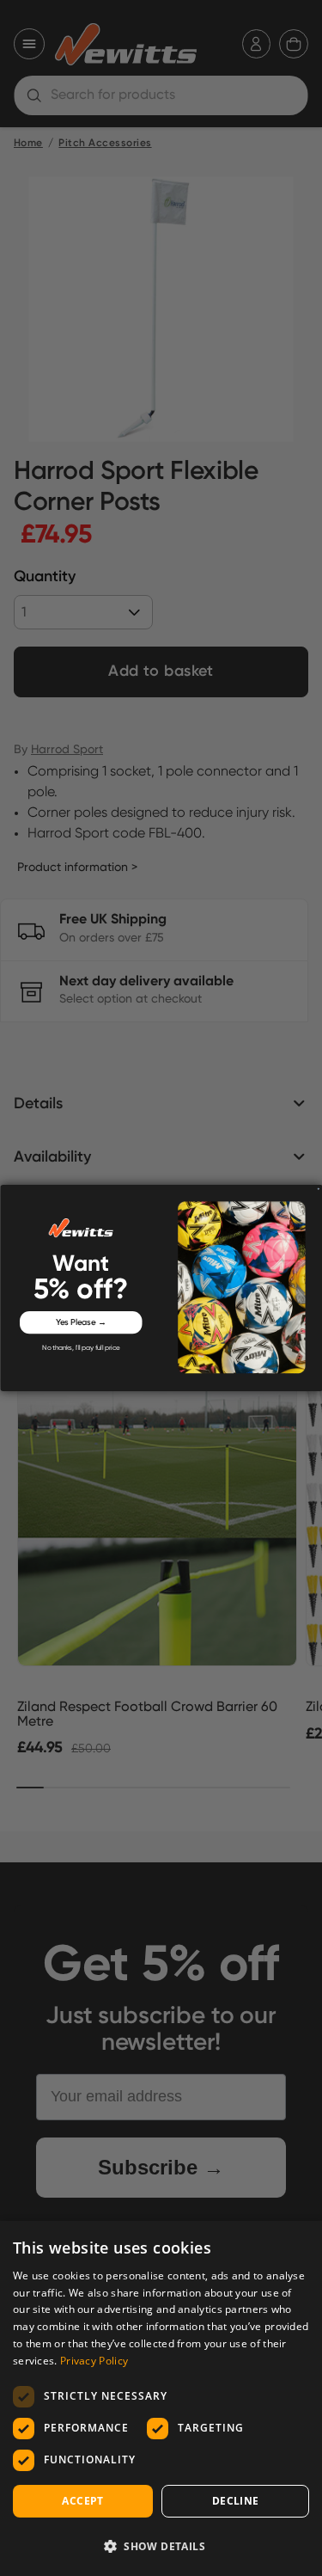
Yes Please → (80, 1322)
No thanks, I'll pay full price (81, 1348)
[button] (161, 2546)
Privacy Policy (94, 2361)
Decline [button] (236, 2501)
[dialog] (161, 2398)
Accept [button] (82, 2501)
